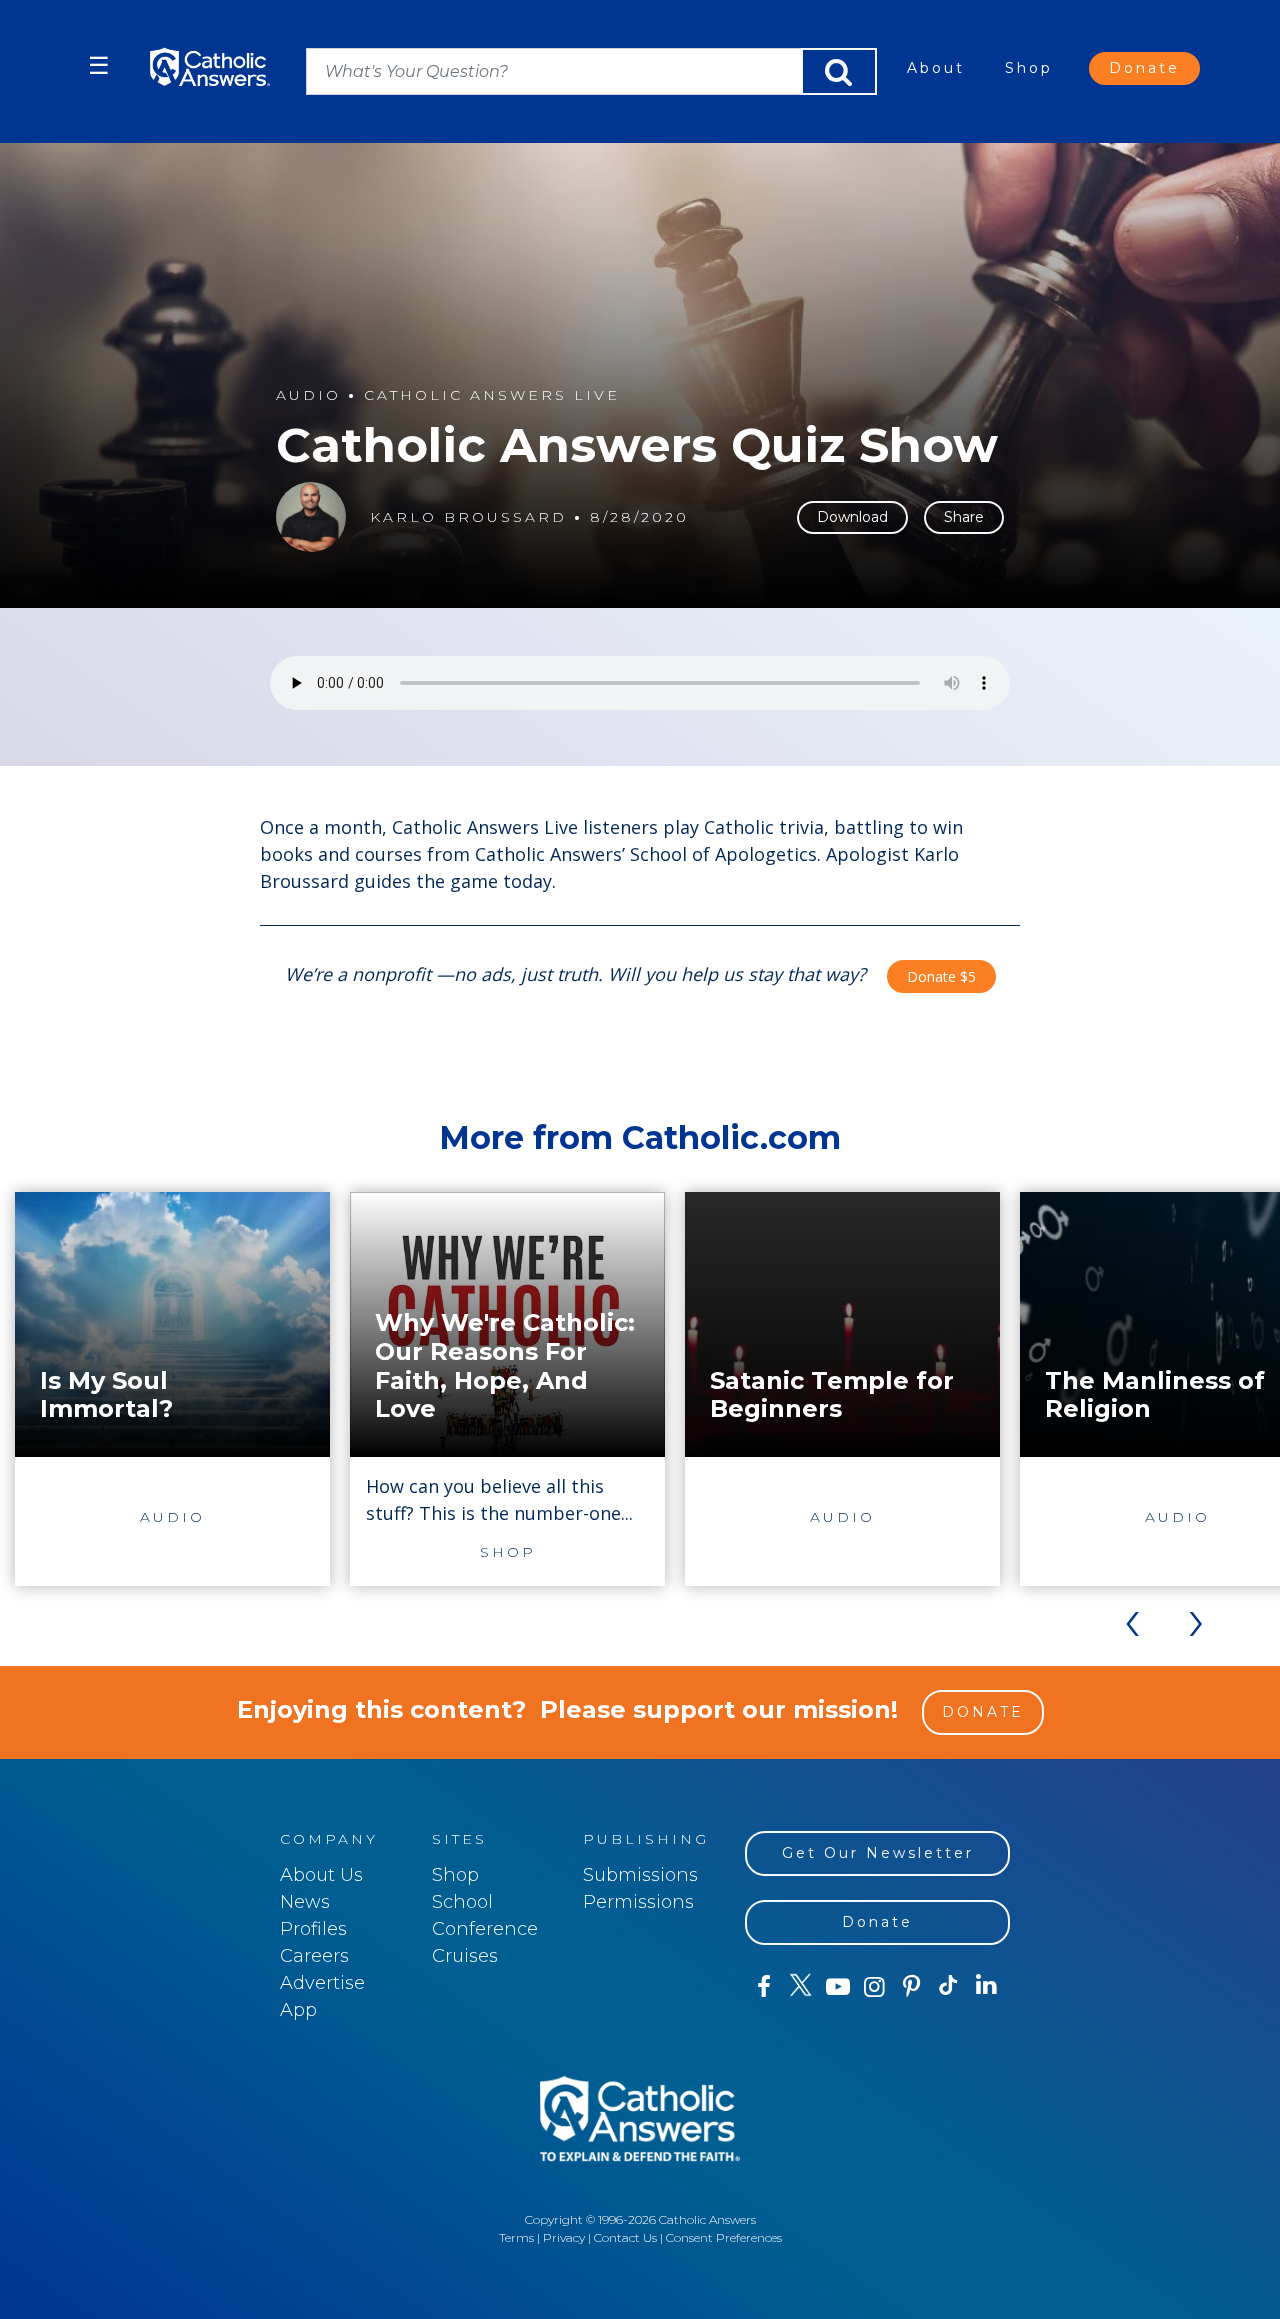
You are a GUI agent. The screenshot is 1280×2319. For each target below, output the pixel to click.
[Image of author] (311, 517)
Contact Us (625, 2237)
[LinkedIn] (986, 1986)
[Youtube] (837, 1987)
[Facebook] (763, 1987)
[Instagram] (874, 1987)
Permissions (638, 1902)
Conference (485, 1929)
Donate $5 (941, 976)
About (936, 68)
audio (308, 395)
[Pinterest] (911, 1987)
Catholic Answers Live (492, 395)
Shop (1029, 68)
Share (964, 517)
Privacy (564, 2237)
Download (852, 517)
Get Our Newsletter (878, 1853)
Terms (516, 2237)
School (462, 1902)
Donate (1144, 68)
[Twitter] (800, 1987)
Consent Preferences (724, 2237)
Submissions (640, 1875)
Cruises (465, 1956)
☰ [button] (99, 65)
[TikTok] (948, 1987)
